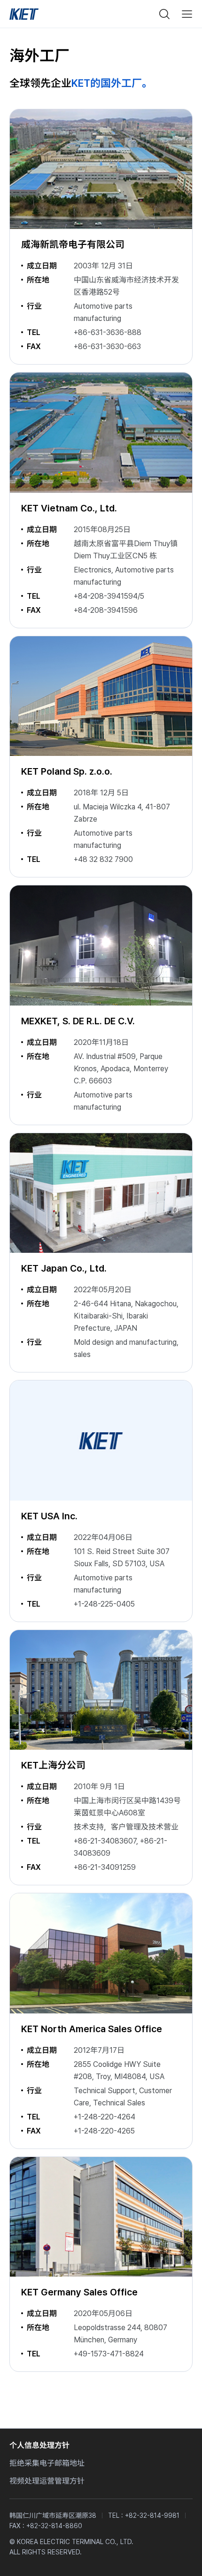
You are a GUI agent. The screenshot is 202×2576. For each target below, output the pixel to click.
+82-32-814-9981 (152, 2515)
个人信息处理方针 (39, 2445)
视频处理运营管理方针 (47, 2481)
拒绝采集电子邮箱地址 (47, 2463)
